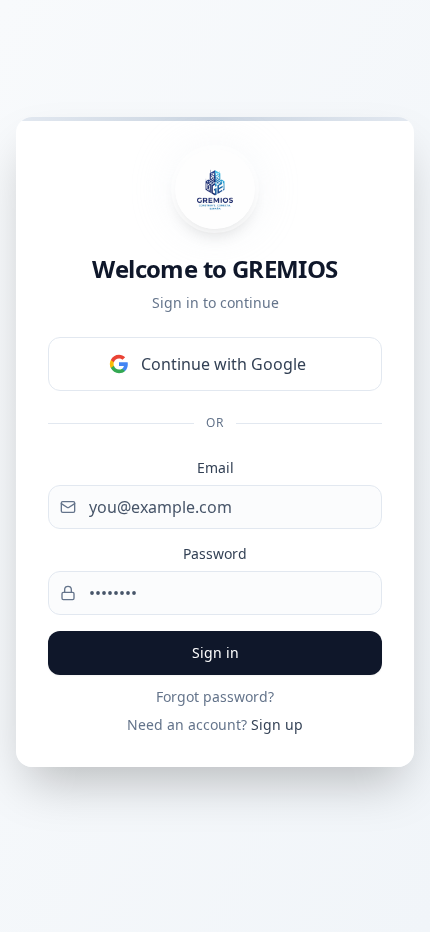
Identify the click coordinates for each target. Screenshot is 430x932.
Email (215, 467)
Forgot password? (215, 696)
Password (215, 553)
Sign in (215, 652)
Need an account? (215, 724)
